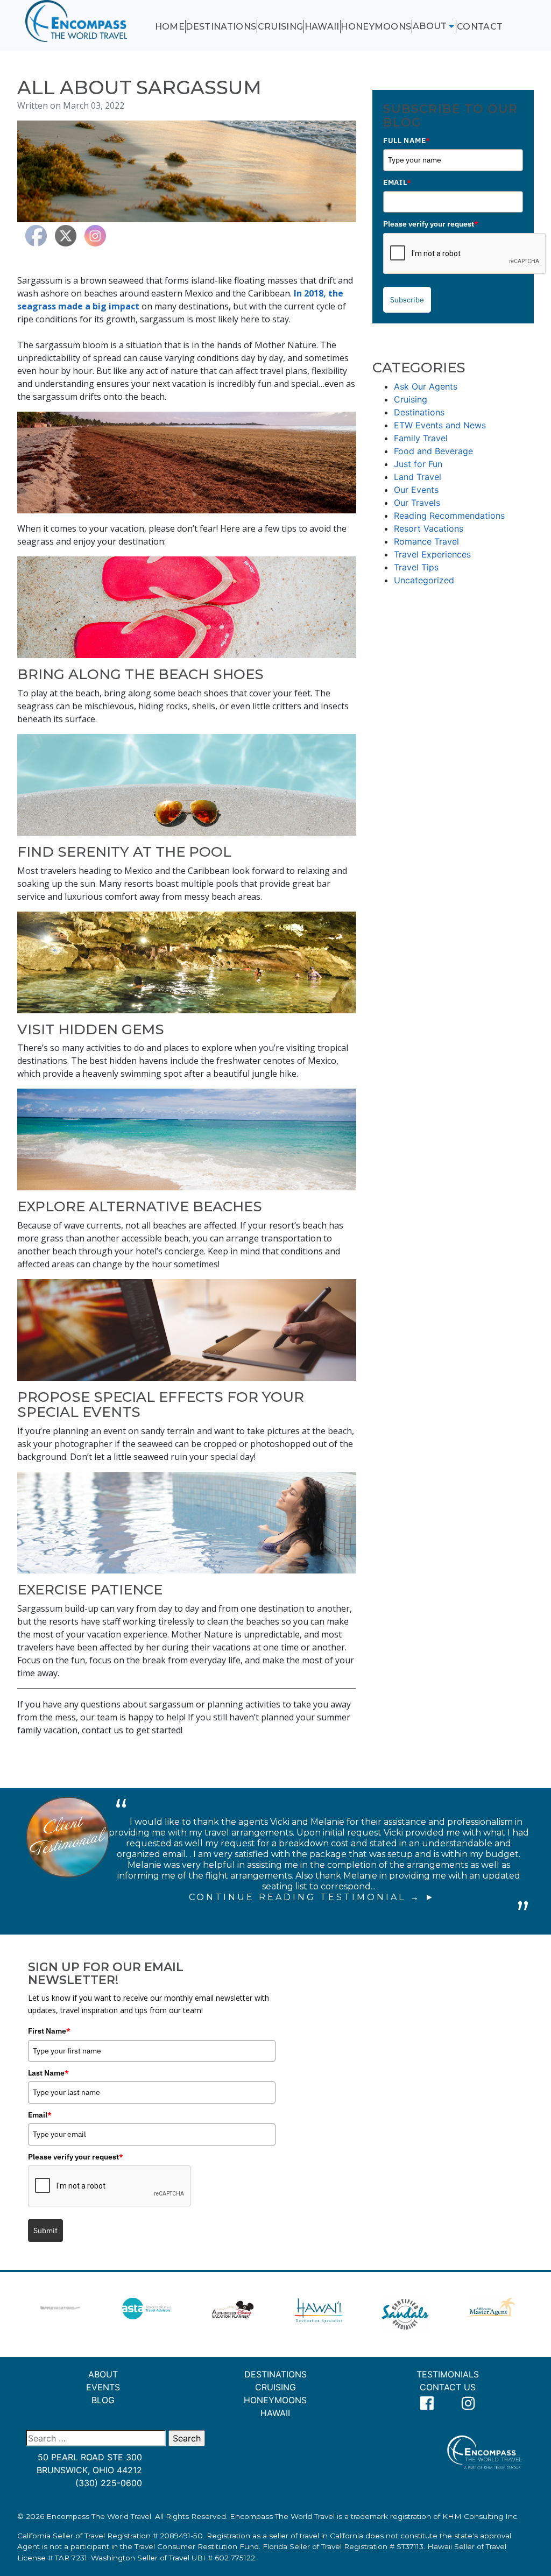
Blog (103, 2400)
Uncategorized (424, 580)
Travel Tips (416, 567)
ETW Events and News (440, 425)
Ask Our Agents (426, 386)
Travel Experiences (432, 554)
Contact (480, 27)
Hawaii (322, 27)
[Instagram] (468, 2404)
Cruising (281, 27)
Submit (45, 2231)
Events (103, 2387)
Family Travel (421, 438)
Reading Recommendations (449, 516)
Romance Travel (426, 541)
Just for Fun (418, 464)
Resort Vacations (429, 528)
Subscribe (407, 300)
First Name (49, 2031)
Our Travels (417, 503)
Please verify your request (431, 224)
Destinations (221, 27)
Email (397, 182)
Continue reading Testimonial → (305, 1897)
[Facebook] (427, 2404)
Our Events (416, 490)
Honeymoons (376, 27)
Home (170, 27)
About (430, 26)
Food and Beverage (433, 451)
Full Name (407, 140)
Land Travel (418, 477)
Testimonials (448, 2374)
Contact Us (448, 2387)
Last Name (48, 2073)
